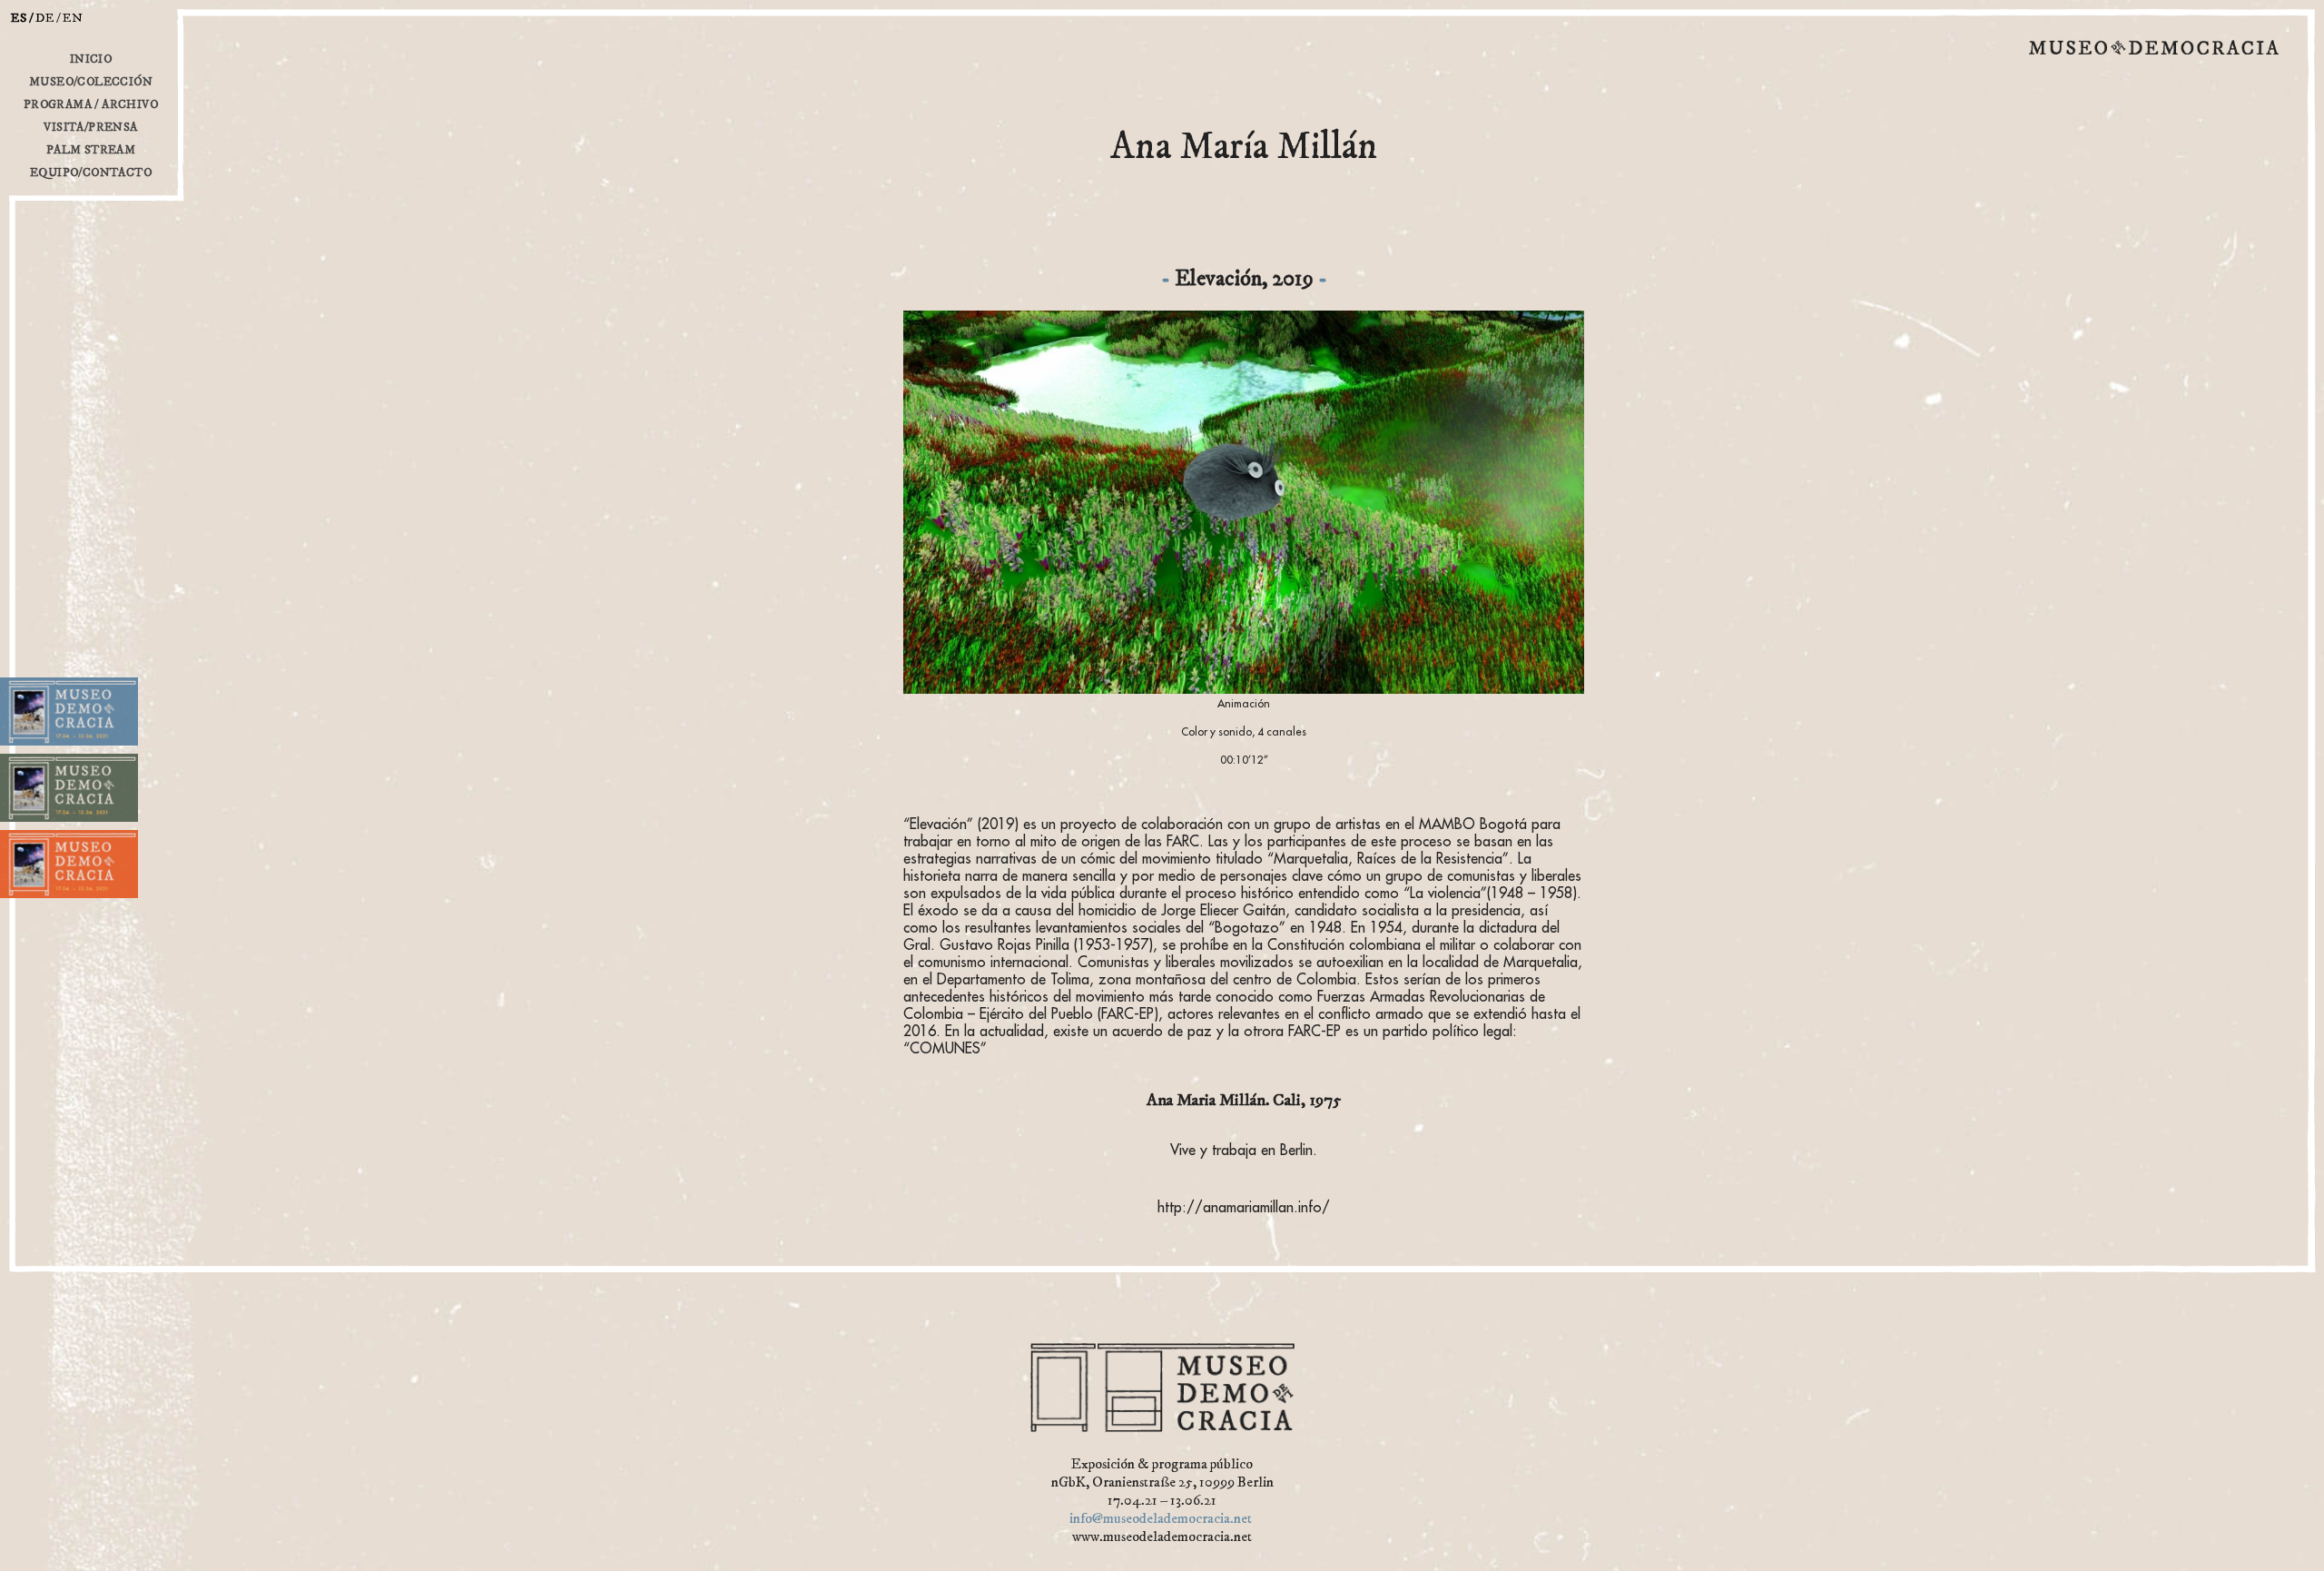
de (45, 18)
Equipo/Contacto (91, 173)
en (73, 18)
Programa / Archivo (91, 104)
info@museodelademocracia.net (1161, 1518)
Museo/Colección (91, 82)
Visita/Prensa (90, 127)
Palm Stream (91, 150)
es (19, 18)
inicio (91, 59)
